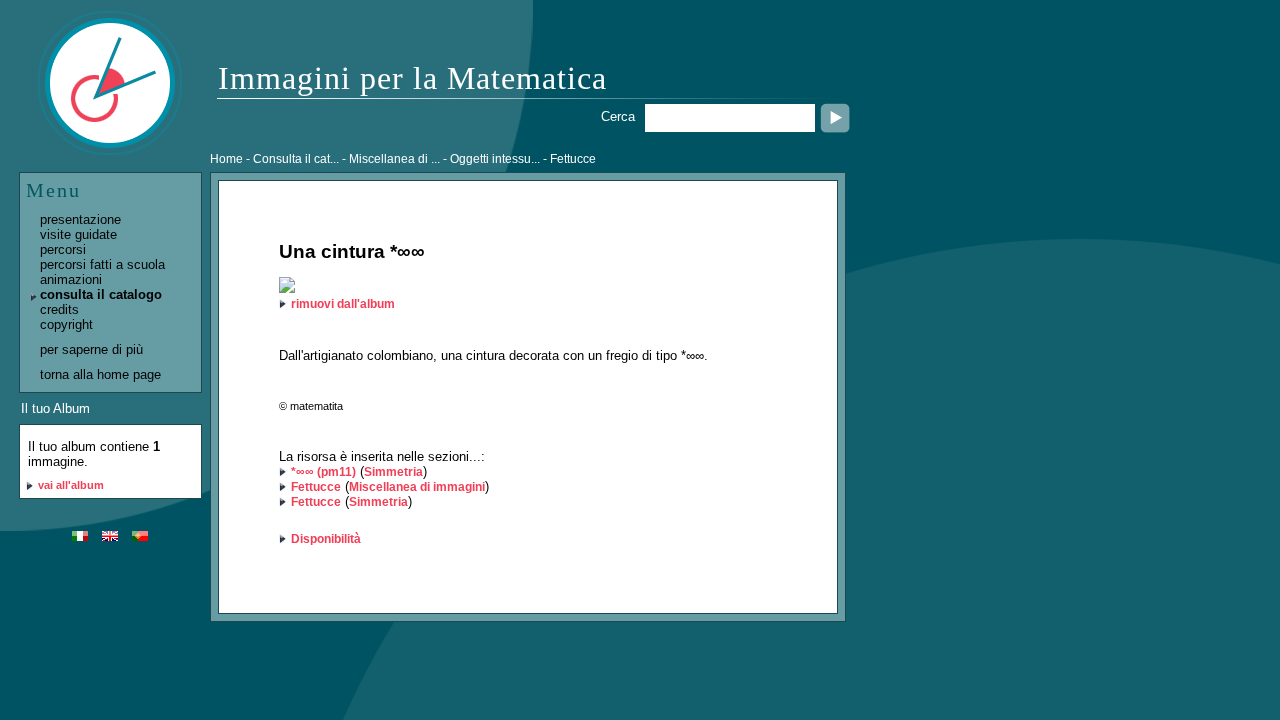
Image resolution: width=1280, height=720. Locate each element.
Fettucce (316, 487)
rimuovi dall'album (343, 304)
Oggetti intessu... (495, 159)
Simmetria (393, 472)
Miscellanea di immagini (417, 487)
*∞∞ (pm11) (323, 472)
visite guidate (78, 234)
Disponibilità (326, 539)
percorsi (63, 249)
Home (226, 159)
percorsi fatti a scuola (102, 264)
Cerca (618, 116)
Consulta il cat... (296, 159)
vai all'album (71, 485)
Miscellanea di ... (394, 159)
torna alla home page (100, 374)
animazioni (71, 279)
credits (59, 309)
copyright (66, 324)
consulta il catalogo (101, 294)
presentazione (80, 219)
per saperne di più (91, 349)
